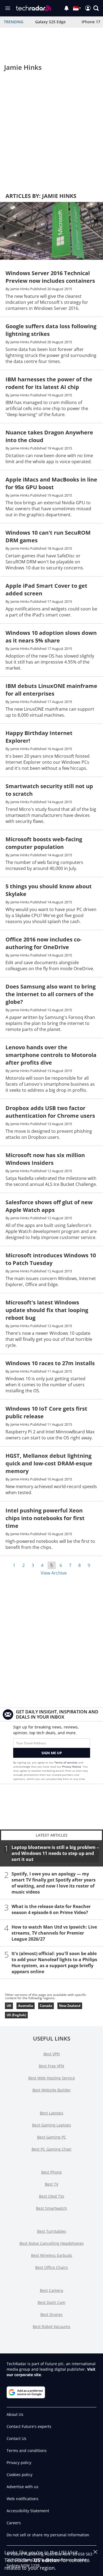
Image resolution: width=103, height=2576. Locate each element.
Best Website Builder (52, 2090)
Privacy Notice (72, 1767)
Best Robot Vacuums (51, 2326)
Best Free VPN (51, 2066)
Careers (14, 2523)
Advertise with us (23, 2487)
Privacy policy (19, 2463)
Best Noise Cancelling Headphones (52, 2243)
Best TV (51, 2184)
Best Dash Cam (51, 2302)
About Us (15, 2414)
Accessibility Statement (28, 2511)
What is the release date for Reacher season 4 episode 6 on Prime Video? (51, 1909)
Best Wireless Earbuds (52, 2255)
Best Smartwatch (51, 2208)
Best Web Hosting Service (52, 2078)
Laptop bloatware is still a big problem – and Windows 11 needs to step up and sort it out (55, 1853)
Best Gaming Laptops (52, 2125)
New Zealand (70, 2006)
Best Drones (51, 2314)
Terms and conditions (27, 2450)
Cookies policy (20, 2475)
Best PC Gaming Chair (52, 2149)
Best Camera (51, 2290)
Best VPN (52, 2054)
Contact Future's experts (29, 2426)
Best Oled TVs (52, 2196)
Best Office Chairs (51, 2267)
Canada (46, 2006)
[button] (96, 8)
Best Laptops (52, 2113)
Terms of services (66, 1762)
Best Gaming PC (52, 2137)
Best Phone (51, 2172)
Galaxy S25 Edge (50, 22)
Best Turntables (52, 2231)
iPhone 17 (91, 22)
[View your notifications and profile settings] (66, 8)
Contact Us (16, 2438)
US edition (47, 2560)
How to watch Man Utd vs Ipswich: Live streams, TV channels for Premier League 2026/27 (54, 1933)
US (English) (16, 2015)
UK (9, 2006)
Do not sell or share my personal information (48, 2535)
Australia (26, 2006)
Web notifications (23, 2499)
